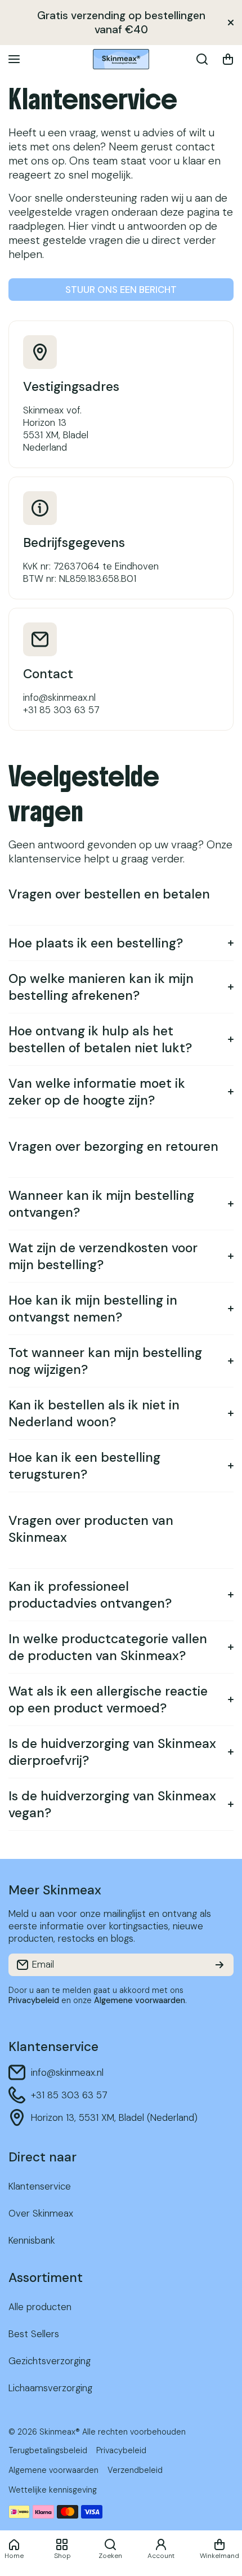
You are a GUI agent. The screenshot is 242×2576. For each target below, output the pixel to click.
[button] (228, 59)
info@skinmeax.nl (67, 2072)
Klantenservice (93, 99)
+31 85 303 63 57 (69, 2095)
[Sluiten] (231, 23)
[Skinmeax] (121, 59)
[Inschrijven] (219, 1965)
